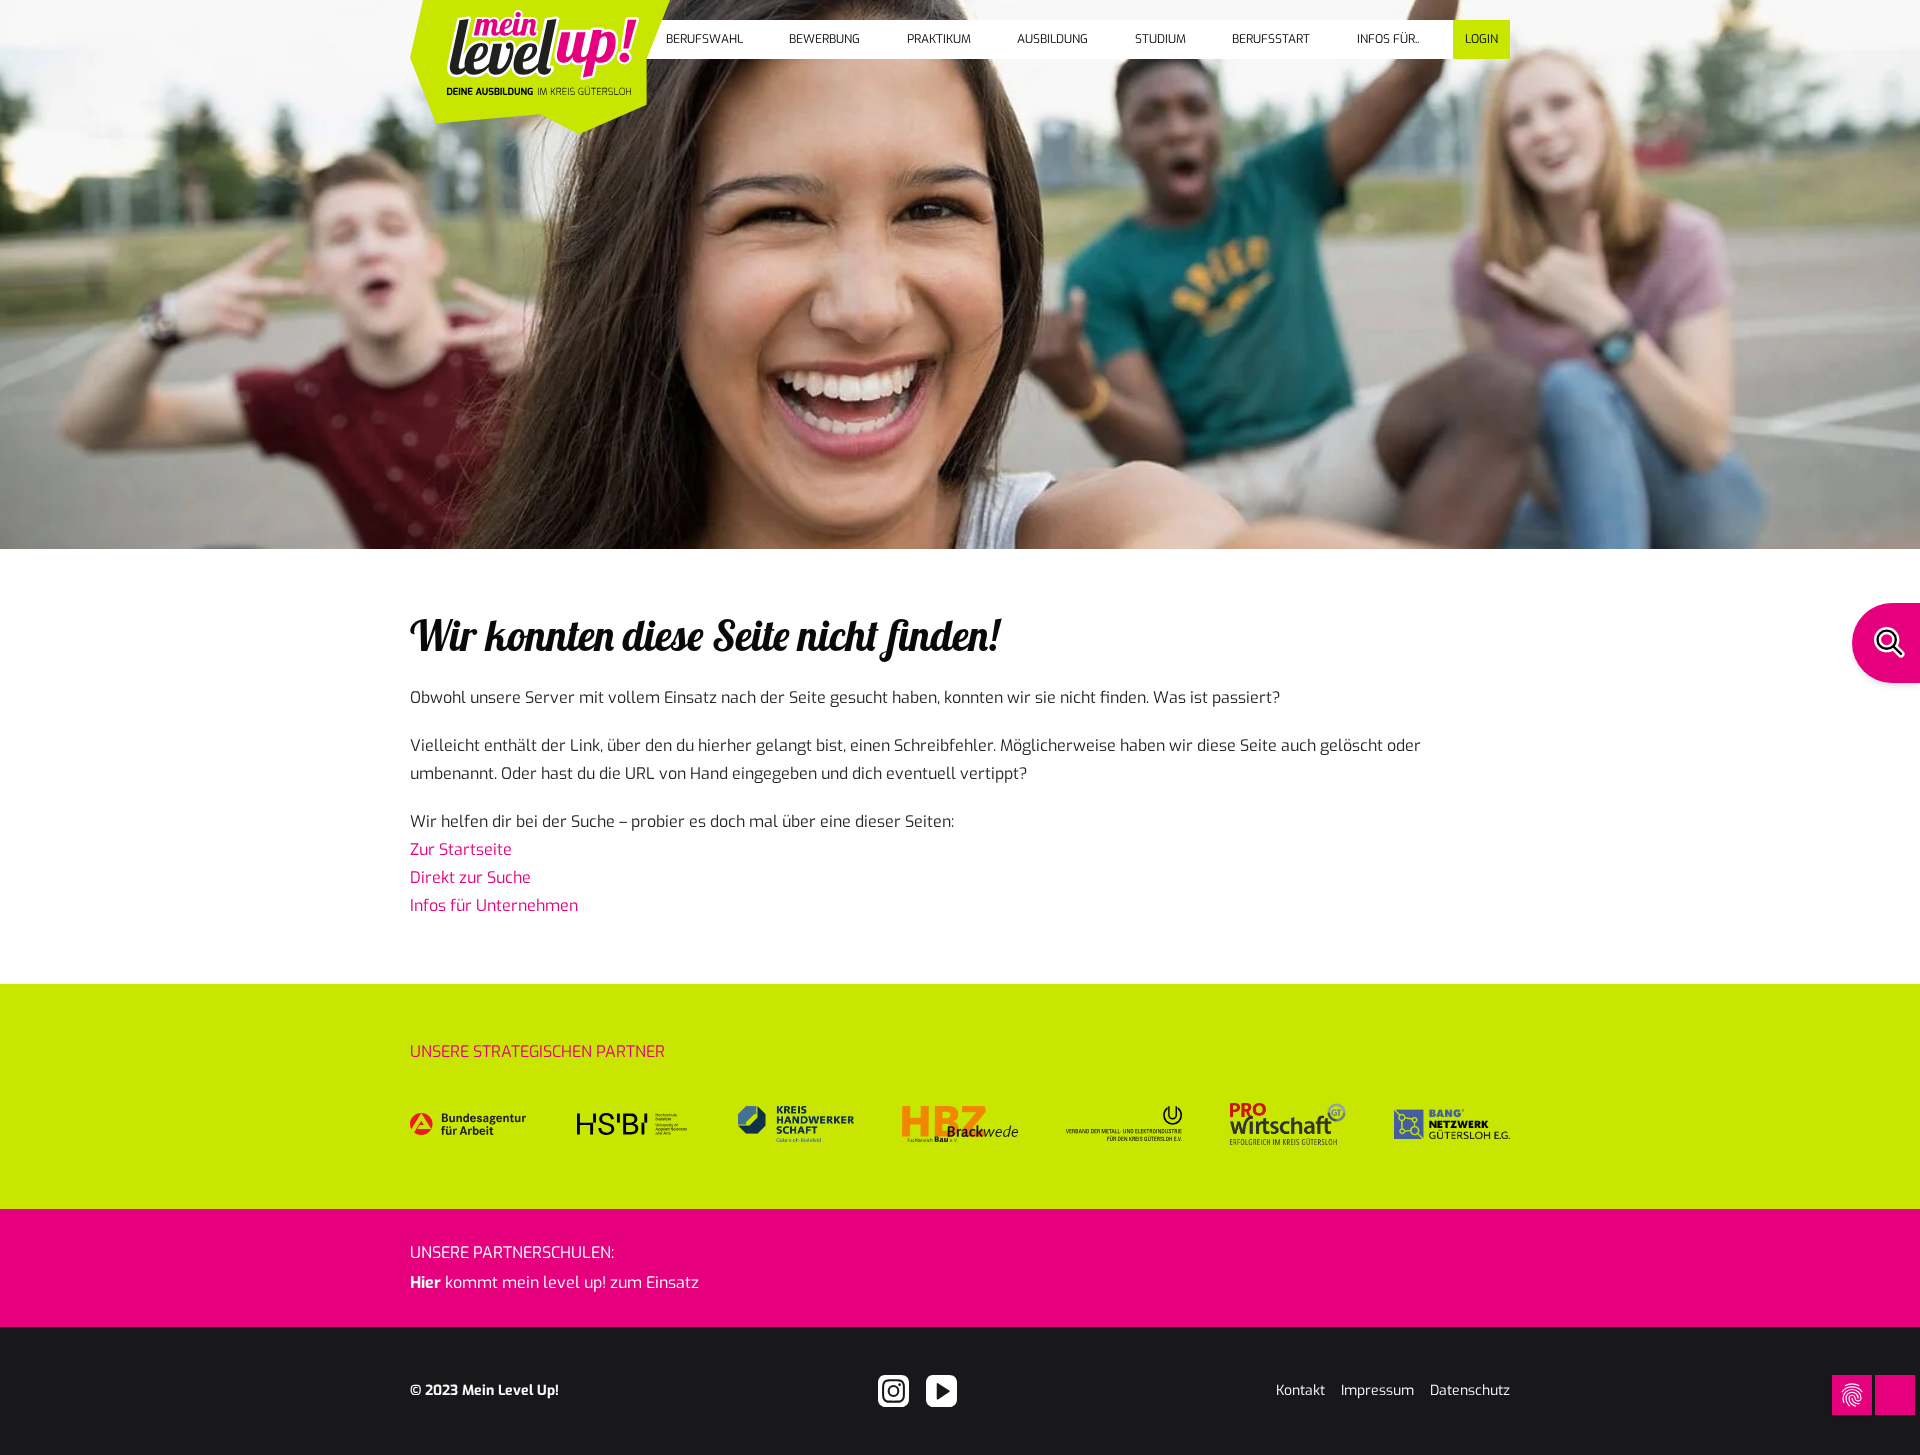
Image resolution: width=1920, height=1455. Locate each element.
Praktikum (939, 39)
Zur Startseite (461, 849)
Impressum (1377, 1390)
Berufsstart (1271, 39)
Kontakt (1300, 1390)
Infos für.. (1388, 39)
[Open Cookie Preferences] (1852, 1395)
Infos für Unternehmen (494, 905)
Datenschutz (1470, 1390)
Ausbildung (1052, 39)
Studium (1160, 39)
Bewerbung (824, 39)
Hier (425, 1282)
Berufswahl (704, 39)
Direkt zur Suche (470, 877)
